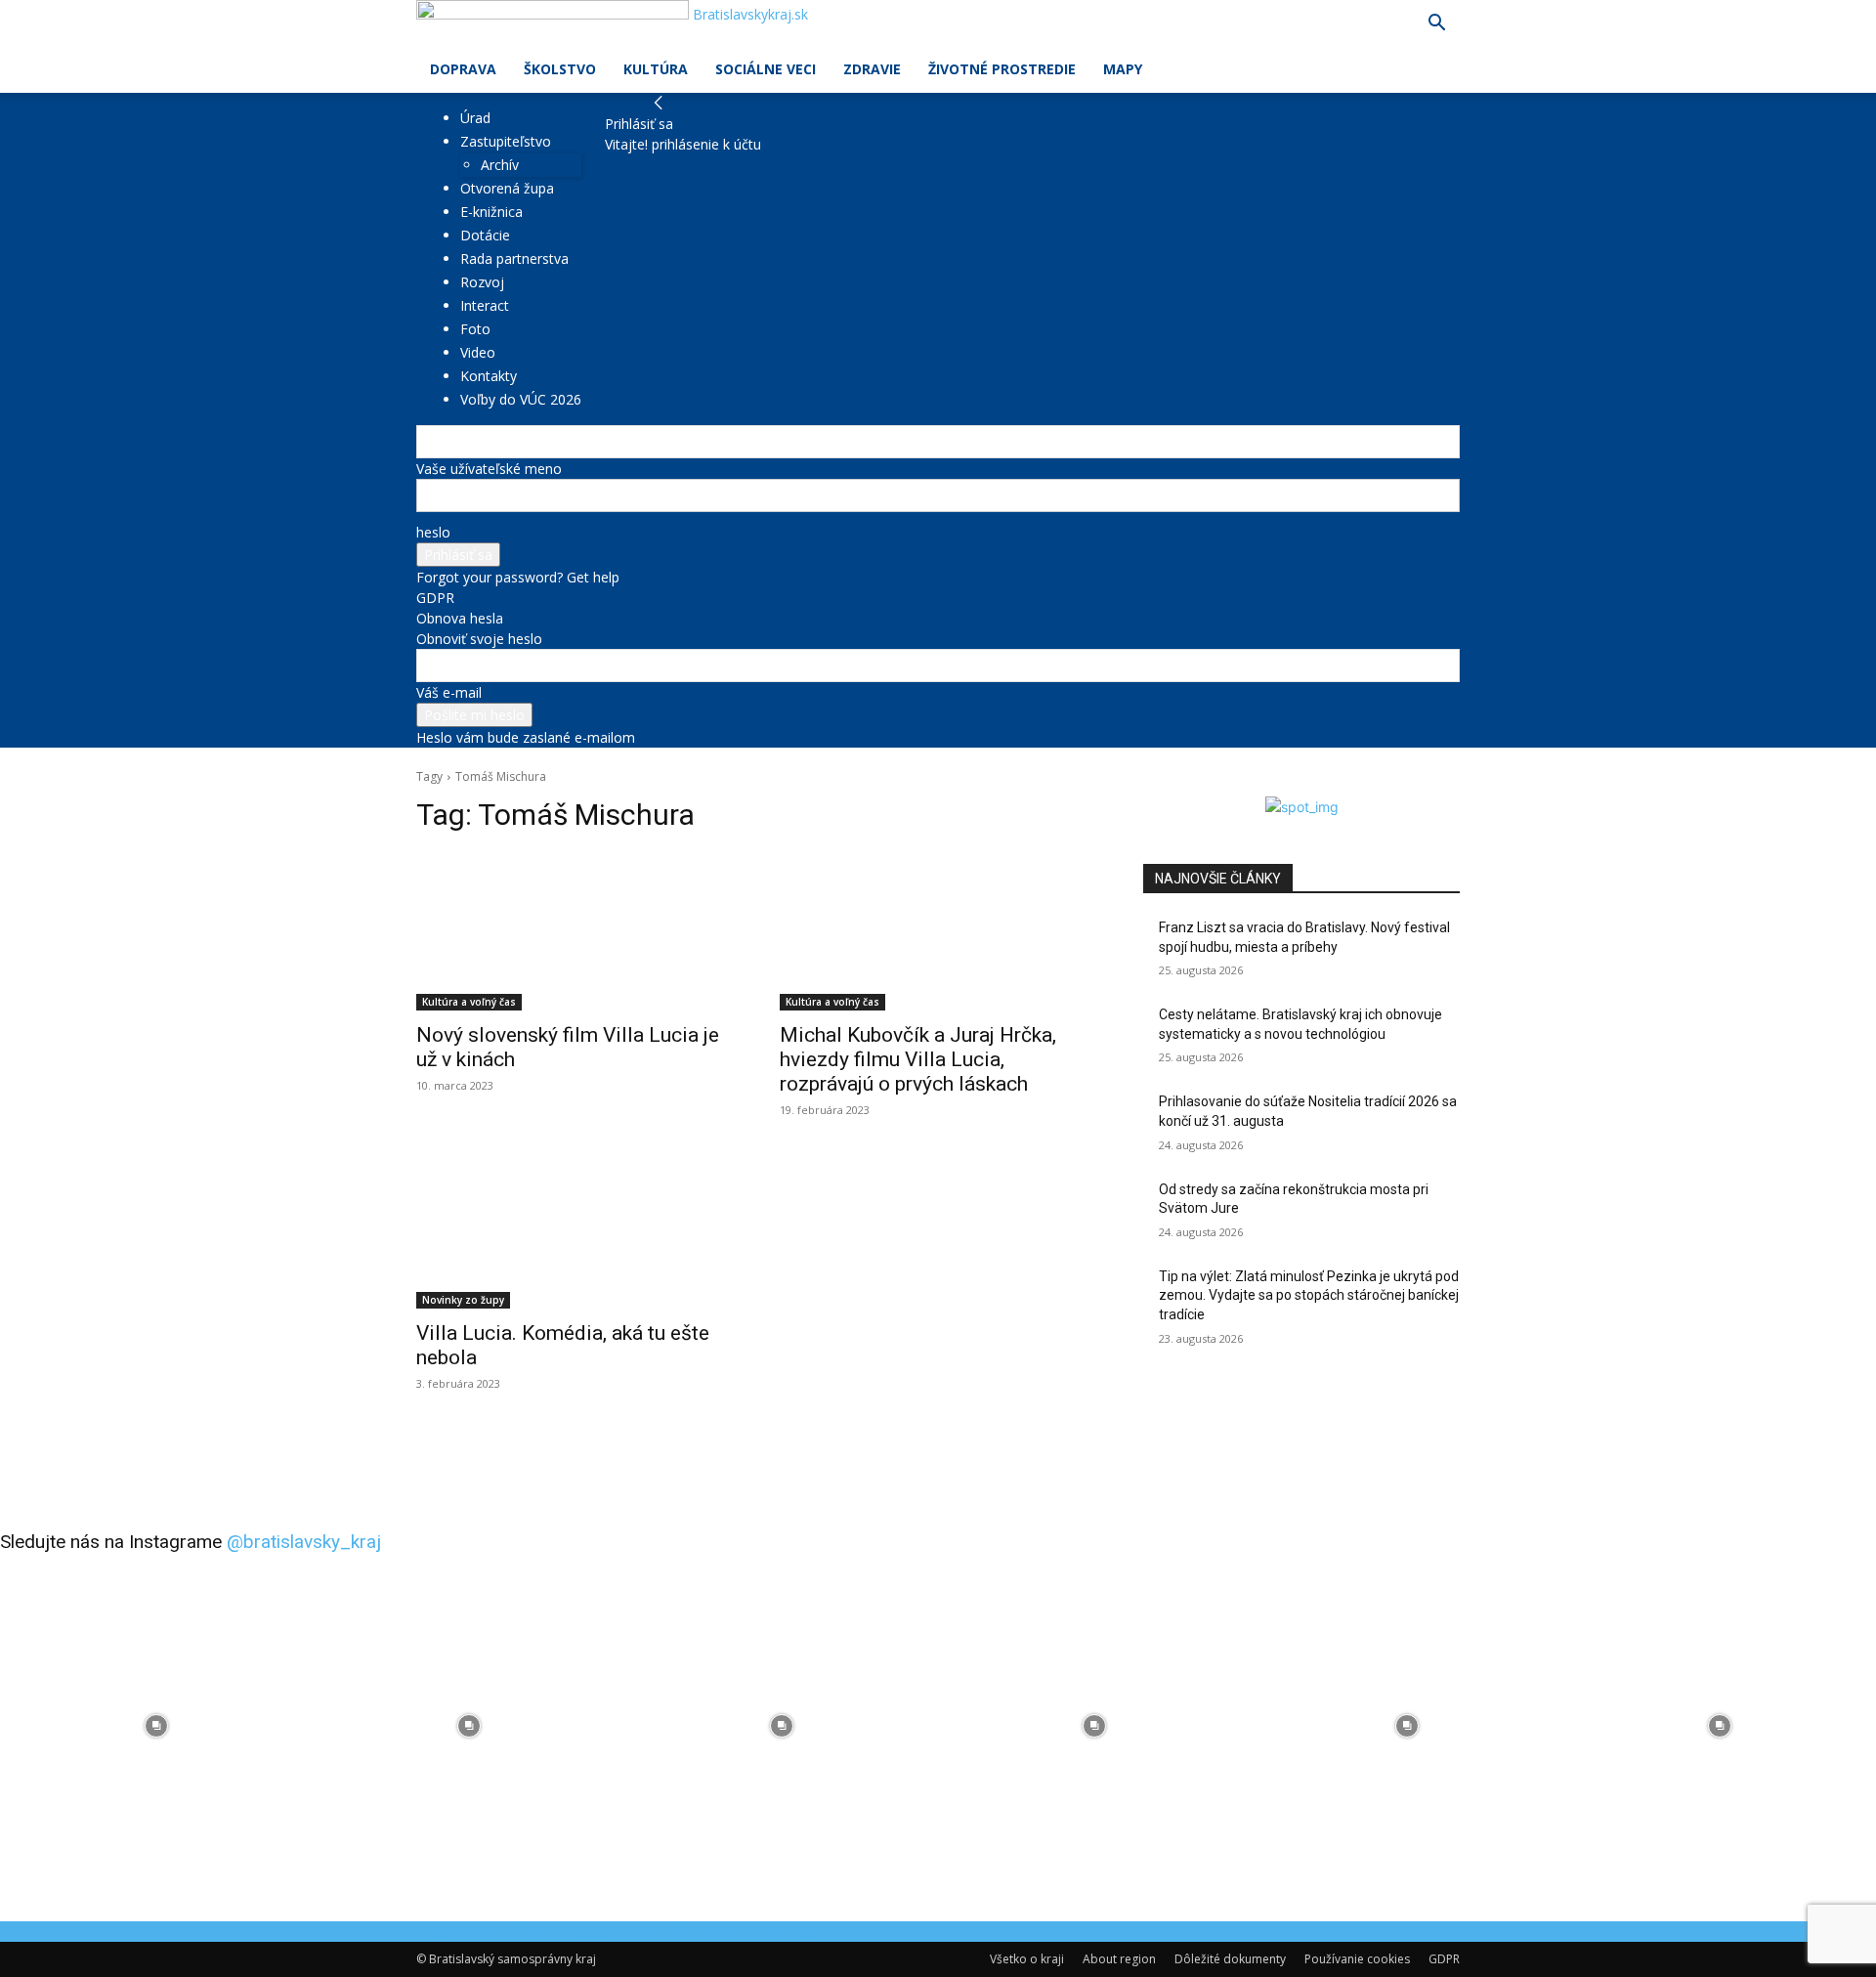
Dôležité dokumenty (1230, 1959)
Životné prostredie (1002, 69)
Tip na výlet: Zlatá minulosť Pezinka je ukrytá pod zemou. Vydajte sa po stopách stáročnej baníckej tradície (1309, 1295)
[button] (1436, 25)
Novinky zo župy (463, 1300)
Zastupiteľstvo (506, 141)
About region (1119, 1959)
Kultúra (656, 69)
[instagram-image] (156, 1726)
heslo (433, 532)
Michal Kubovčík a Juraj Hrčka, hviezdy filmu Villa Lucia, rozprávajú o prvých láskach (918, 1059)
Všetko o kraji (1027, 1959)
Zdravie (872, 69)
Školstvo (560, 69)
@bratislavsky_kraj (304, 1542)
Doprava (463, 69)
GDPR (435, 598)
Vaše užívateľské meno (489, 469)
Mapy (1123, 69)
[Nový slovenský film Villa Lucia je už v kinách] (575, 931)
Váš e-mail (449, 692)
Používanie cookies (1357, 1959)
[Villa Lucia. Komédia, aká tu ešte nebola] (575, 1229)
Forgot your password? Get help (518, 577)
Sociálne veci (766, 69)
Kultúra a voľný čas (469, 1002)
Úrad (475, 118)
